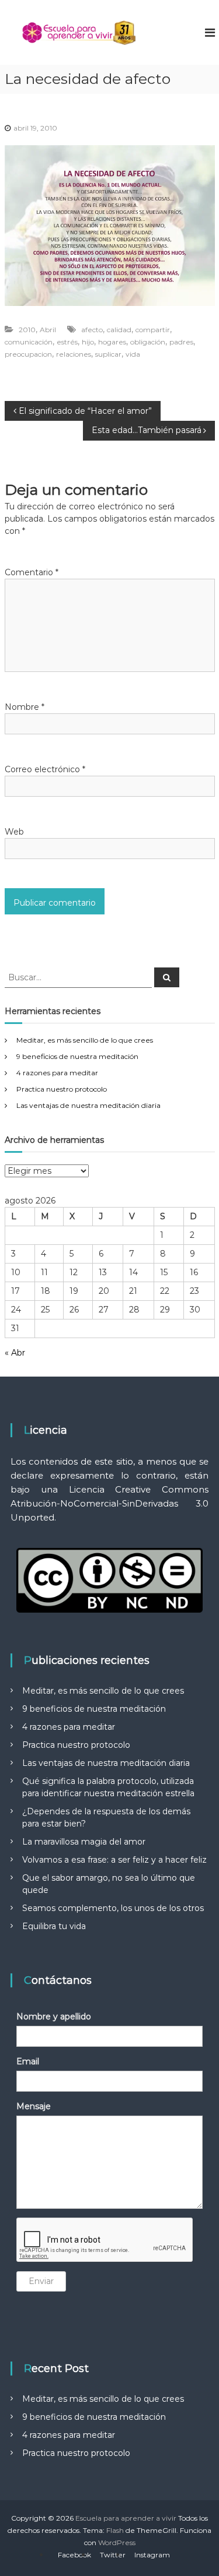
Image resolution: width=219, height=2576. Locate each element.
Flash (115, 2530)
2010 (27, 330)
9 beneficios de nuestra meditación (77, 1056)
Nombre (25, 707)
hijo (88, 342)
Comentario (32, 572)
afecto (92, 330)
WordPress (117, 2542)
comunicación (29, 342)
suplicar (108, 354)
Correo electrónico (45, 769)
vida (133, 354)
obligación (148, 342)
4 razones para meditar (57, 1073)
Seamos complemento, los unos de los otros (113, 1908)
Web (14, 832)
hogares (112, 342)
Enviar (41, 2281)
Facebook (74, 2555)
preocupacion (28, 354)
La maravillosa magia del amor (84, 1842)
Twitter (113, 2555)
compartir (153, 330)
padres (181, 342)
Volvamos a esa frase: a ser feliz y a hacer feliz (114, 1860)
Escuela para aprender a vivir (126, 2518)
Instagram (152, 2555)
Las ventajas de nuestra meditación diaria (88, 1105)
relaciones (74, 354)
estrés (67, 342)
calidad (119, 330)
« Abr (15, 1353)
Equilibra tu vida (54, 1926)
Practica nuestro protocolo (62, 1089)
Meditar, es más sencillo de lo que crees (85, 1040)
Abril (48, 330)
